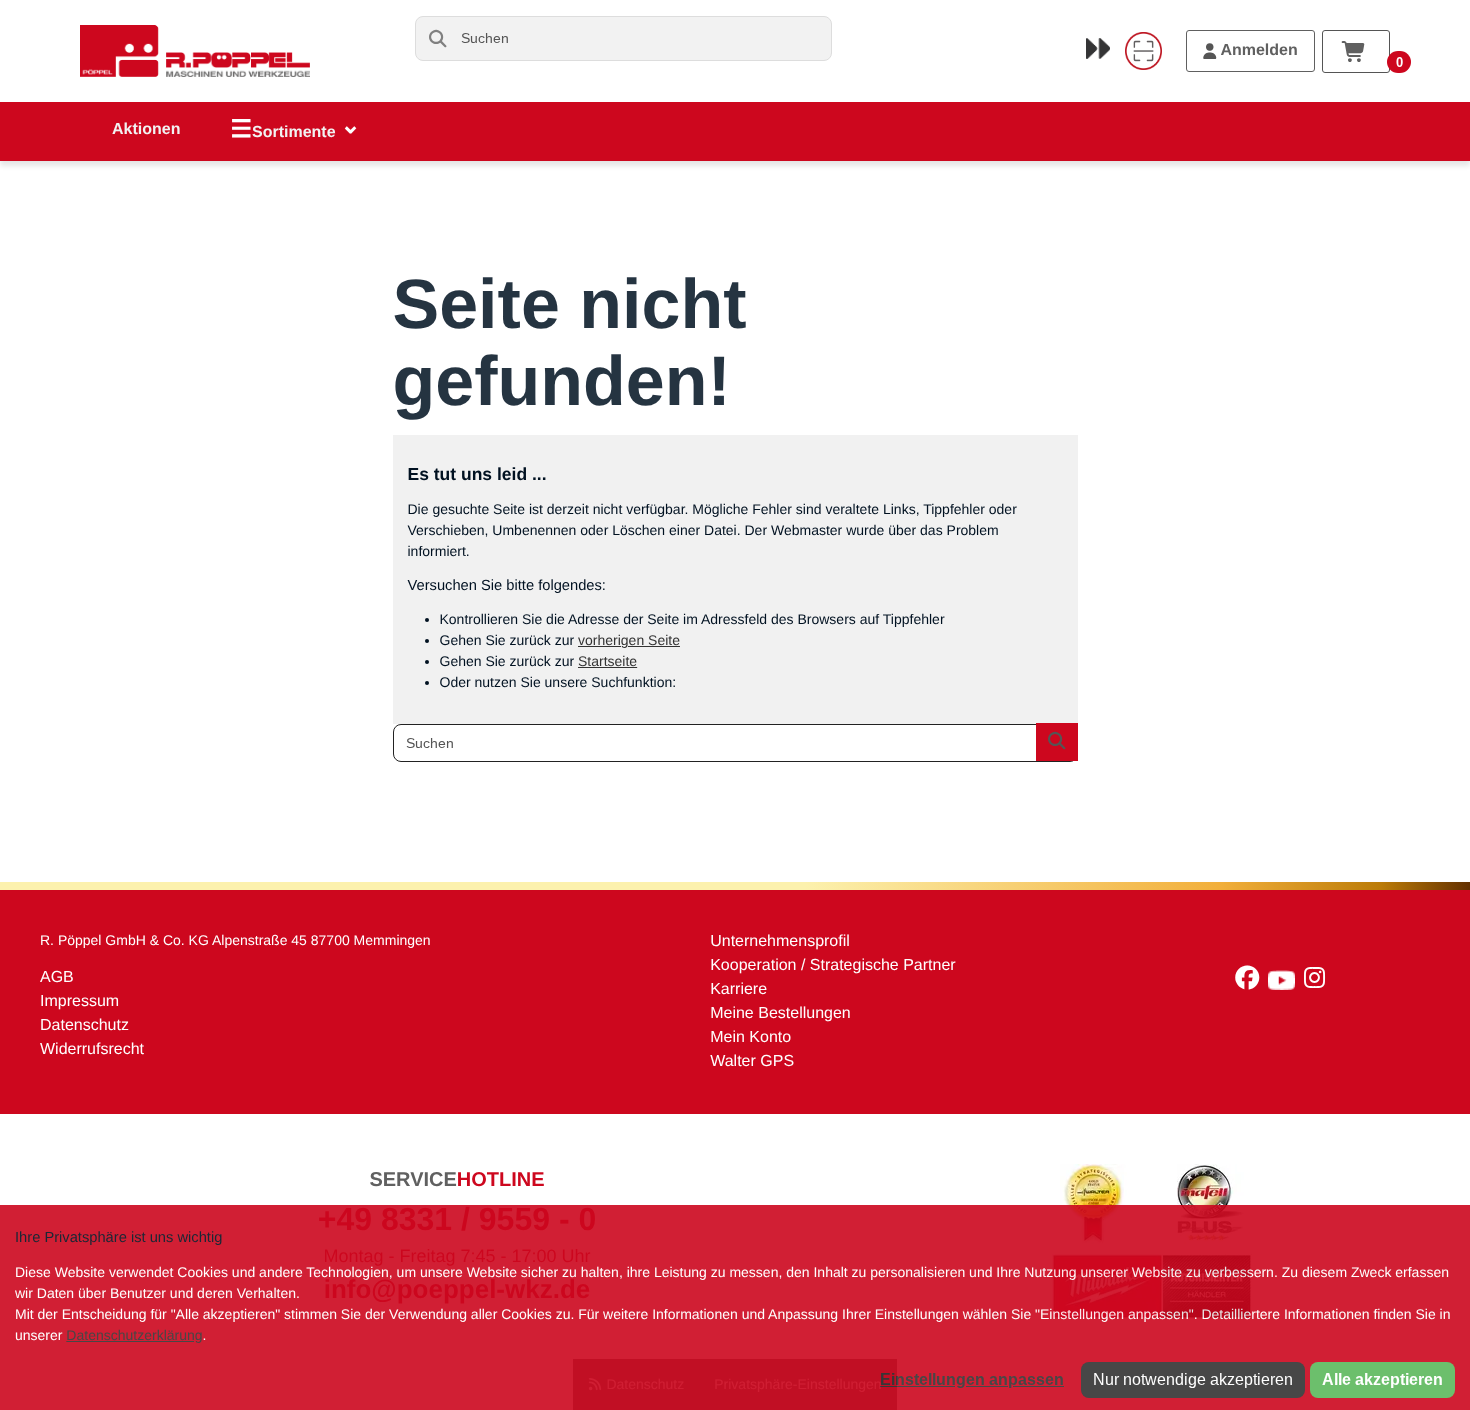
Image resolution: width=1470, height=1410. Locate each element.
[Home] (195, 51)
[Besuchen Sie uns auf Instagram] (1317, 983)
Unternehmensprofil (780, 941)
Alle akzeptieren (1382, 1379)
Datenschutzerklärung (134, 1335)
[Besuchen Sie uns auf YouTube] (1286, 983)
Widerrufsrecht (92, 1049)
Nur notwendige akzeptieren (1193, 1379)
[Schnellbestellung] (1098, 48)
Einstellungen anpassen (972, 1379)
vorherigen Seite (629, 640)
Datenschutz (84, 1025)
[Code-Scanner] (1143, 51)
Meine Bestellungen (780, 1013)
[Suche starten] (437, 38)
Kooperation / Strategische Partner (832, 965)
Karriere (738, 989)
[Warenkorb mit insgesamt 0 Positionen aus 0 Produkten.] (1356, 51)
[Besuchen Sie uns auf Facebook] (1251, 983)
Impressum (79, 1001)
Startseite (607, 661)
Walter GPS (752, 1061)
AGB (57, 977)
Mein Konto (750, 1037)
